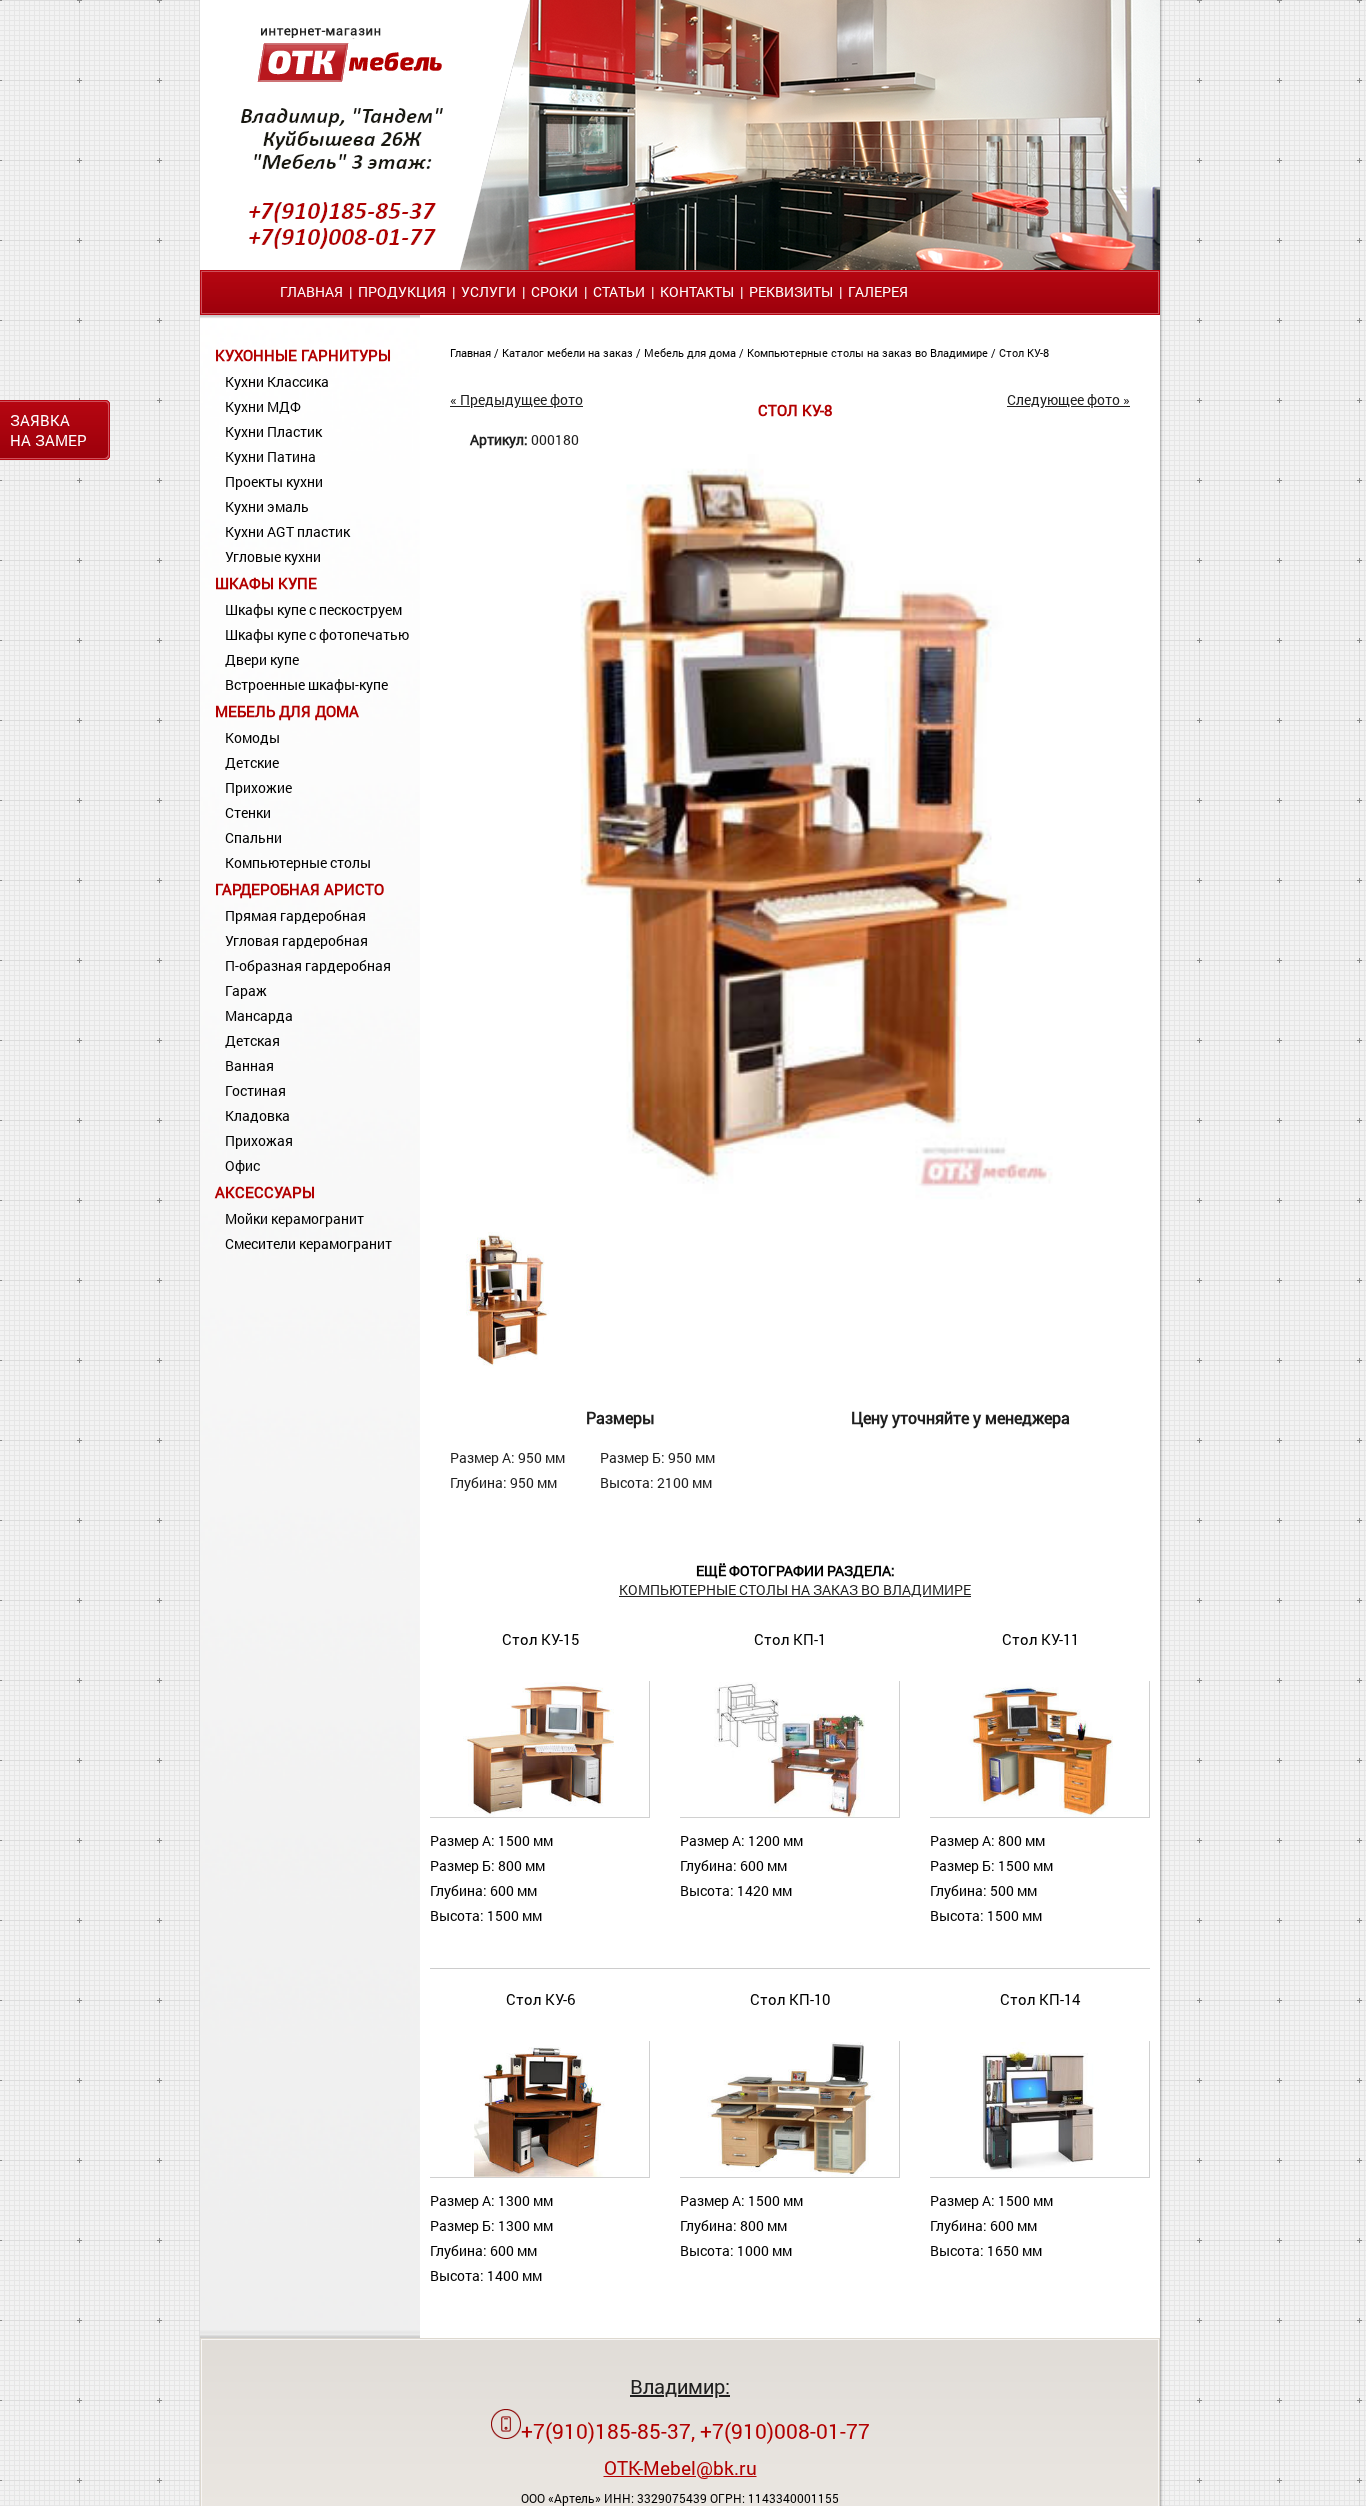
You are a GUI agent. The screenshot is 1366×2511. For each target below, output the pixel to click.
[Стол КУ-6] (539, 2172)
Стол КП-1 (790, 1639)
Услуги (488, 291)
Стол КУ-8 (1024, 352)
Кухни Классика (277, 381)
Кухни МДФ (263, 406)
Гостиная (255, 1090)
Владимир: (680, 2386)
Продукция (402, 291)
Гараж (246, 990)
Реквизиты (791, 291)
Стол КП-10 (790, 1999)
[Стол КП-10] (790, 2172)
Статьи (619, 291)
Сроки (554, 291)
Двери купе (262, 659)
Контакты (697, 291)
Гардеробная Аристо (299, 889)
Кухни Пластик (273, 431)
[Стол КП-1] (789, 1812)
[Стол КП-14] (1040, 2172)
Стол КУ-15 (540, 1639)
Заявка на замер (48, 430)
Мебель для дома (287, 711)
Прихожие (258, 787)
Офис (242, 1165)
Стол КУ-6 (540, 1999)
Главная (311, 291)
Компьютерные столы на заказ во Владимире (869, 352)
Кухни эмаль (267, 506)
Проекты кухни (274, 481)
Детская (252, 1040)
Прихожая (259, 1140)
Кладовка (257, 1115)
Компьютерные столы (298, 862)
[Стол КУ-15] (539, 1812)
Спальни (253, 837)
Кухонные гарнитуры (303, 355)
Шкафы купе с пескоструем (313, 609)
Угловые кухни (273, 556)
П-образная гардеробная (308, 965)
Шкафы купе (266, 583)
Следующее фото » (1068, 399)
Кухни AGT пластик (287, 531)
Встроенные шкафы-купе (306, 684)
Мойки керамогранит (294, 1218)
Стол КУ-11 (1040, 1639)
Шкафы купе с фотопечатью (317, 634)
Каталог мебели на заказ (569, 352)
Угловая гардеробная (296, 940)
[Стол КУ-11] (1039, 1812)
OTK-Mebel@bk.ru (680, 2467)
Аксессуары (265, 1192)
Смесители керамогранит (308, 1243)
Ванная (249, 1065)
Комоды (252, 737)
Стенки (248, 812)
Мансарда (259, 1015)
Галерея (878, 291)
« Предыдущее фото (516, 399)
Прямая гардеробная (295, 915)
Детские (252, 762)
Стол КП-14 (1040, 1999)
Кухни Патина (270, 456)
